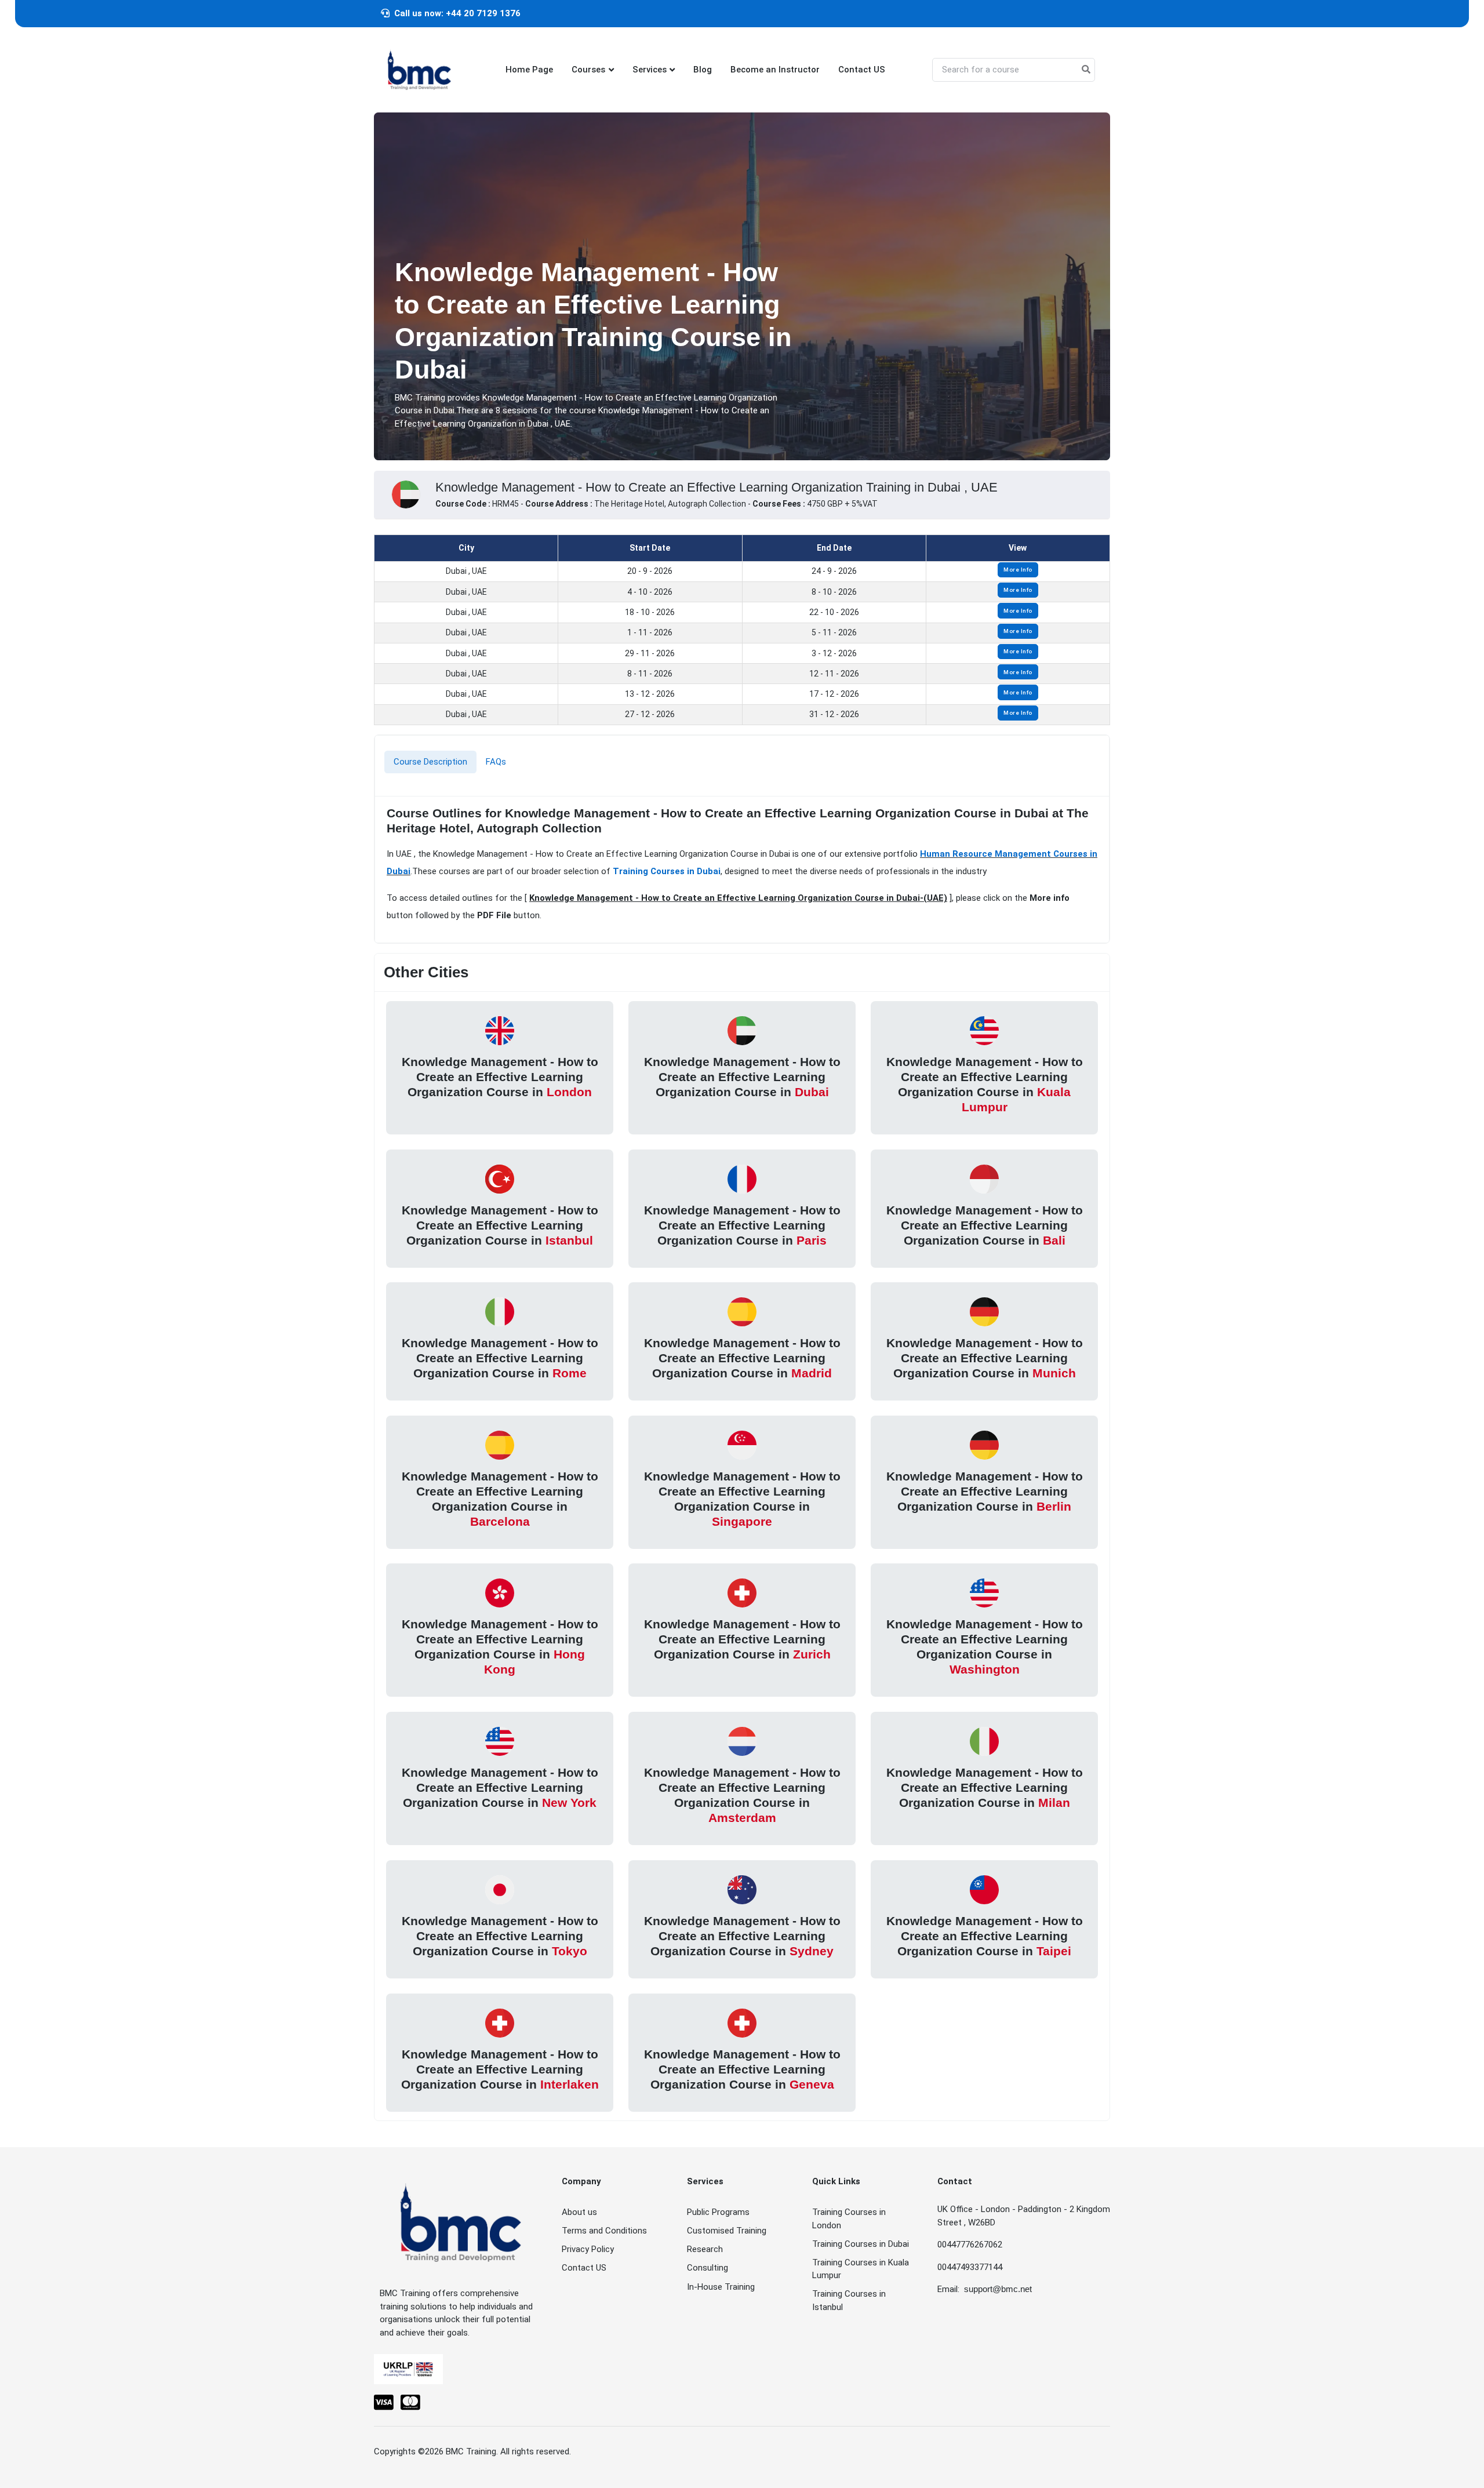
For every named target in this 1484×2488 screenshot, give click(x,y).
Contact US (862, 70)
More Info (1018, 570)
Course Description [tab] (430, 762)
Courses (588, 70)
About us (579, 2212)
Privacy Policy (588, 2249)
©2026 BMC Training (457, 2451)
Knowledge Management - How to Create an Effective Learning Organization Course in (500, 1076)
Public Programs (718, 2212)
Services (650, 70)
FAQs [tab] (496, 762)
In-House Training (721, 2287)
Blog (703, 70)
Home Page (529, 70)
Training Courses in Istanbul (849, 2300)
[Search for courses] (1086, 70)
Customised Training (727, 2231)
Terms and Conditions (604, 2231)
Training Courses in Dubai (667, 871)
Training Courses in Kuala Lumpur (861, 2269)
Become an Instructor (775, 70)
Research (705, 2249)
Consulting (708, 2268)
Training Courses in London (849, 2219)
